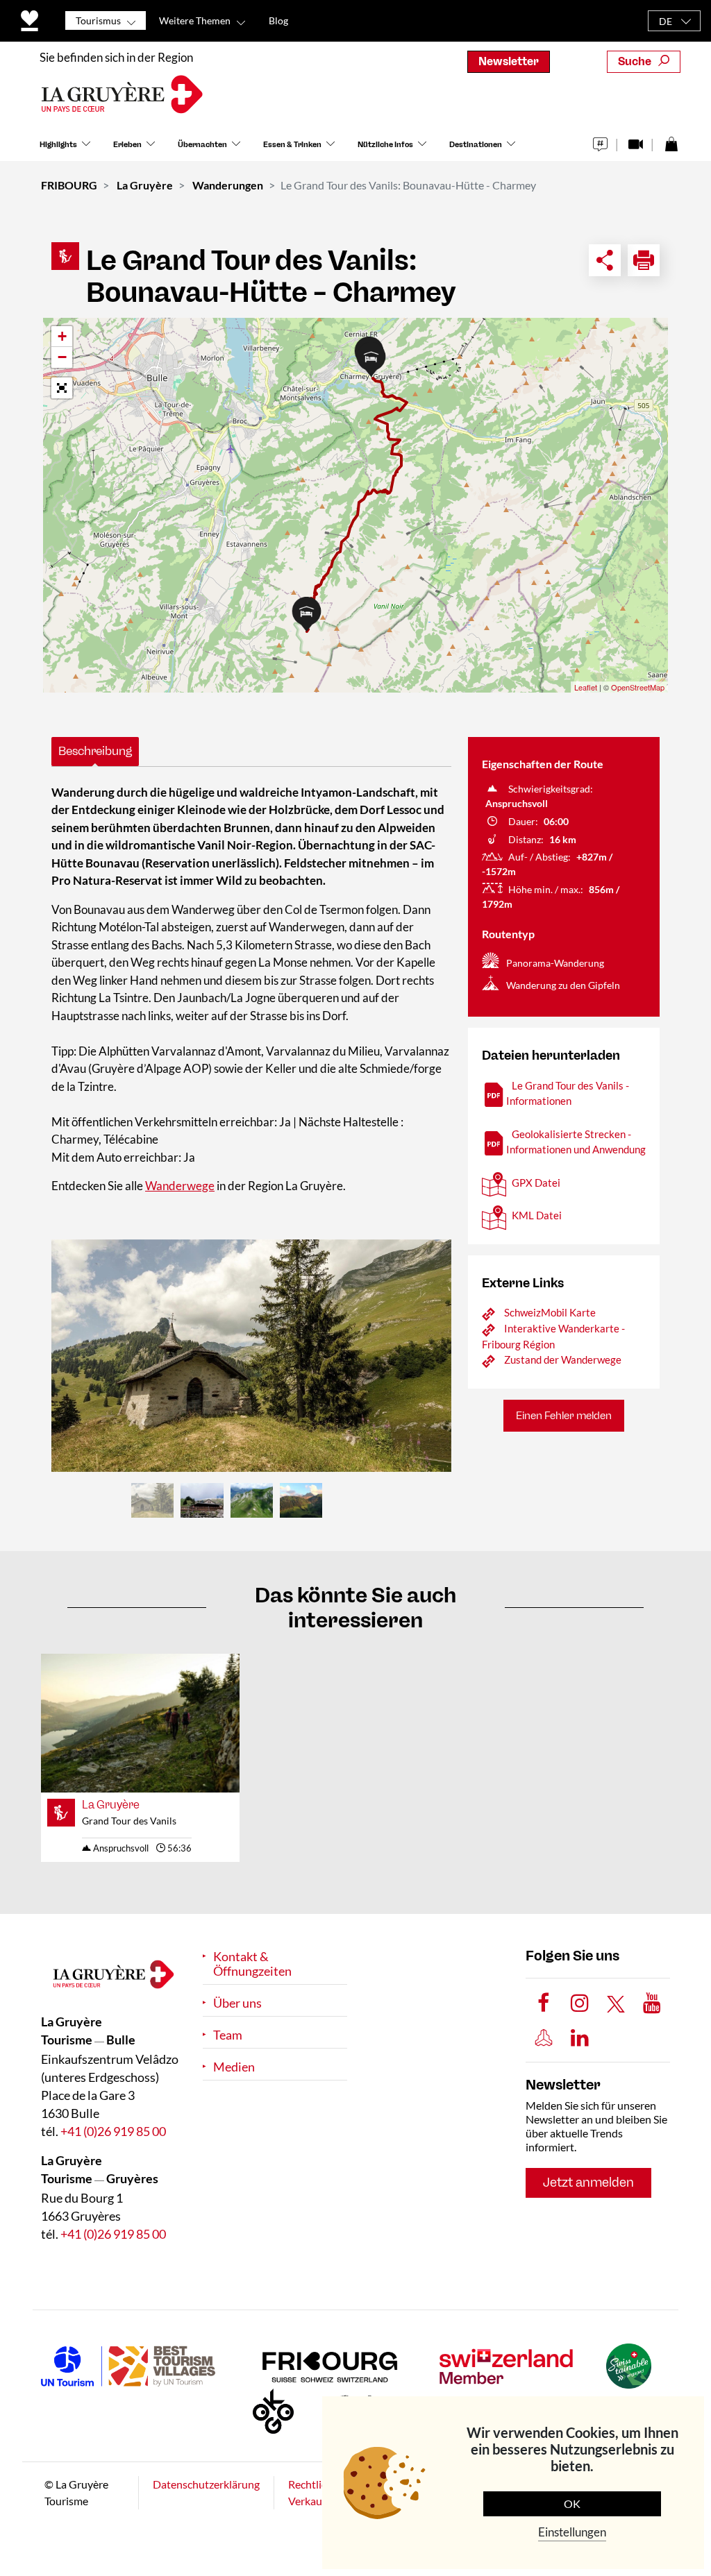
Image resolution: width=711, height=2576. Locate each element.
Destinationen (476, 145)
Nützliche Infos (385, 145)
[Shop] (671, 141)
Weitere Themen (195, 20)
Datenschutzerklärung (206, 2484)
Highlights (58, 145)
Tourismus (98, 20)
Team (228, 2035)
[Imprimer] (644, 260)
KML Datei (537, 1215)
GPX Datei (536, 1183)
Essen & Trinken (292, 145)
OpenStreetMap (638, 687)
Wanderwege (180, 1186)
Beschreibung (95, 751)
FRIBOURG (69, 185)
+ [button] (62, 336)
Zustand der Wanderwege (563, 1359)
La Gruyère (145, 185)
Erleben (127, 145)
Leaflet (586, 687)
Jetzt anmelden (588, 2183)
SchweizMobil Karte (550, 1312)
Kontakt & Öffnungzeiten (252, 1964)
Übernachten (202, 145)
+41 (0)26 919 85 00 (113, 2131)
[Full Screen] (62, 388)
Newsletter (509, 61)
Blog (278, 20)
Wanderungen (228, 185)
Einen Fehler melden (564, 1416)
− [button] (62, 357)
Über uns (237, 2003)
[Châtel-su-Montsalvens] (251, 1356)
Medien (234, 2067)
